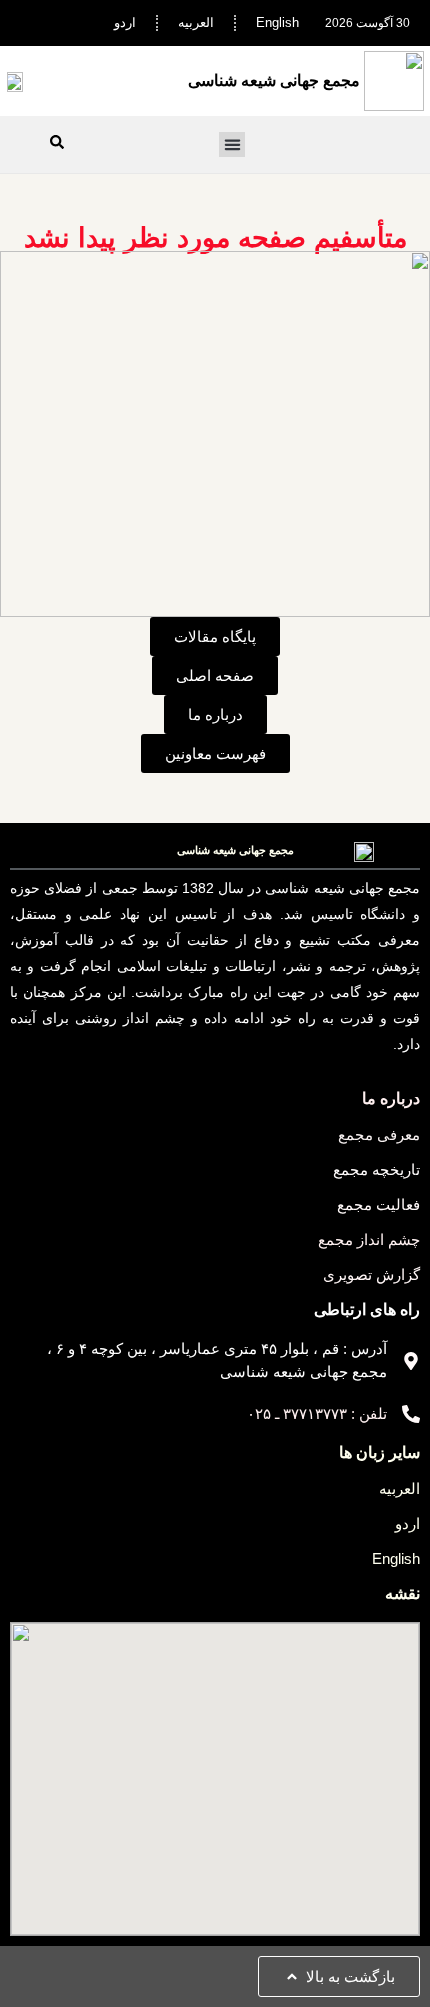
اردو (125, 22)
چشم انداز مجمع (369, 1239)
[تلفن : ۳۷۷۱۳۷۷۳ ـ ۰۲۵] (411, 1414)
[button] (232, 145)
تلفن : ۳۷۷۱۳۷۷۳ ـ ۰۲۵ (317, 1413)
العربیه (196, 22)
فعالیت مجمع (378, 1204)
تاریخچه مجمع (376, 1169)
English (277, 22)
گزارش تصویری (371, 1274)
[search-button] (57, 142)
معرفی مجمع (379, 1134)
